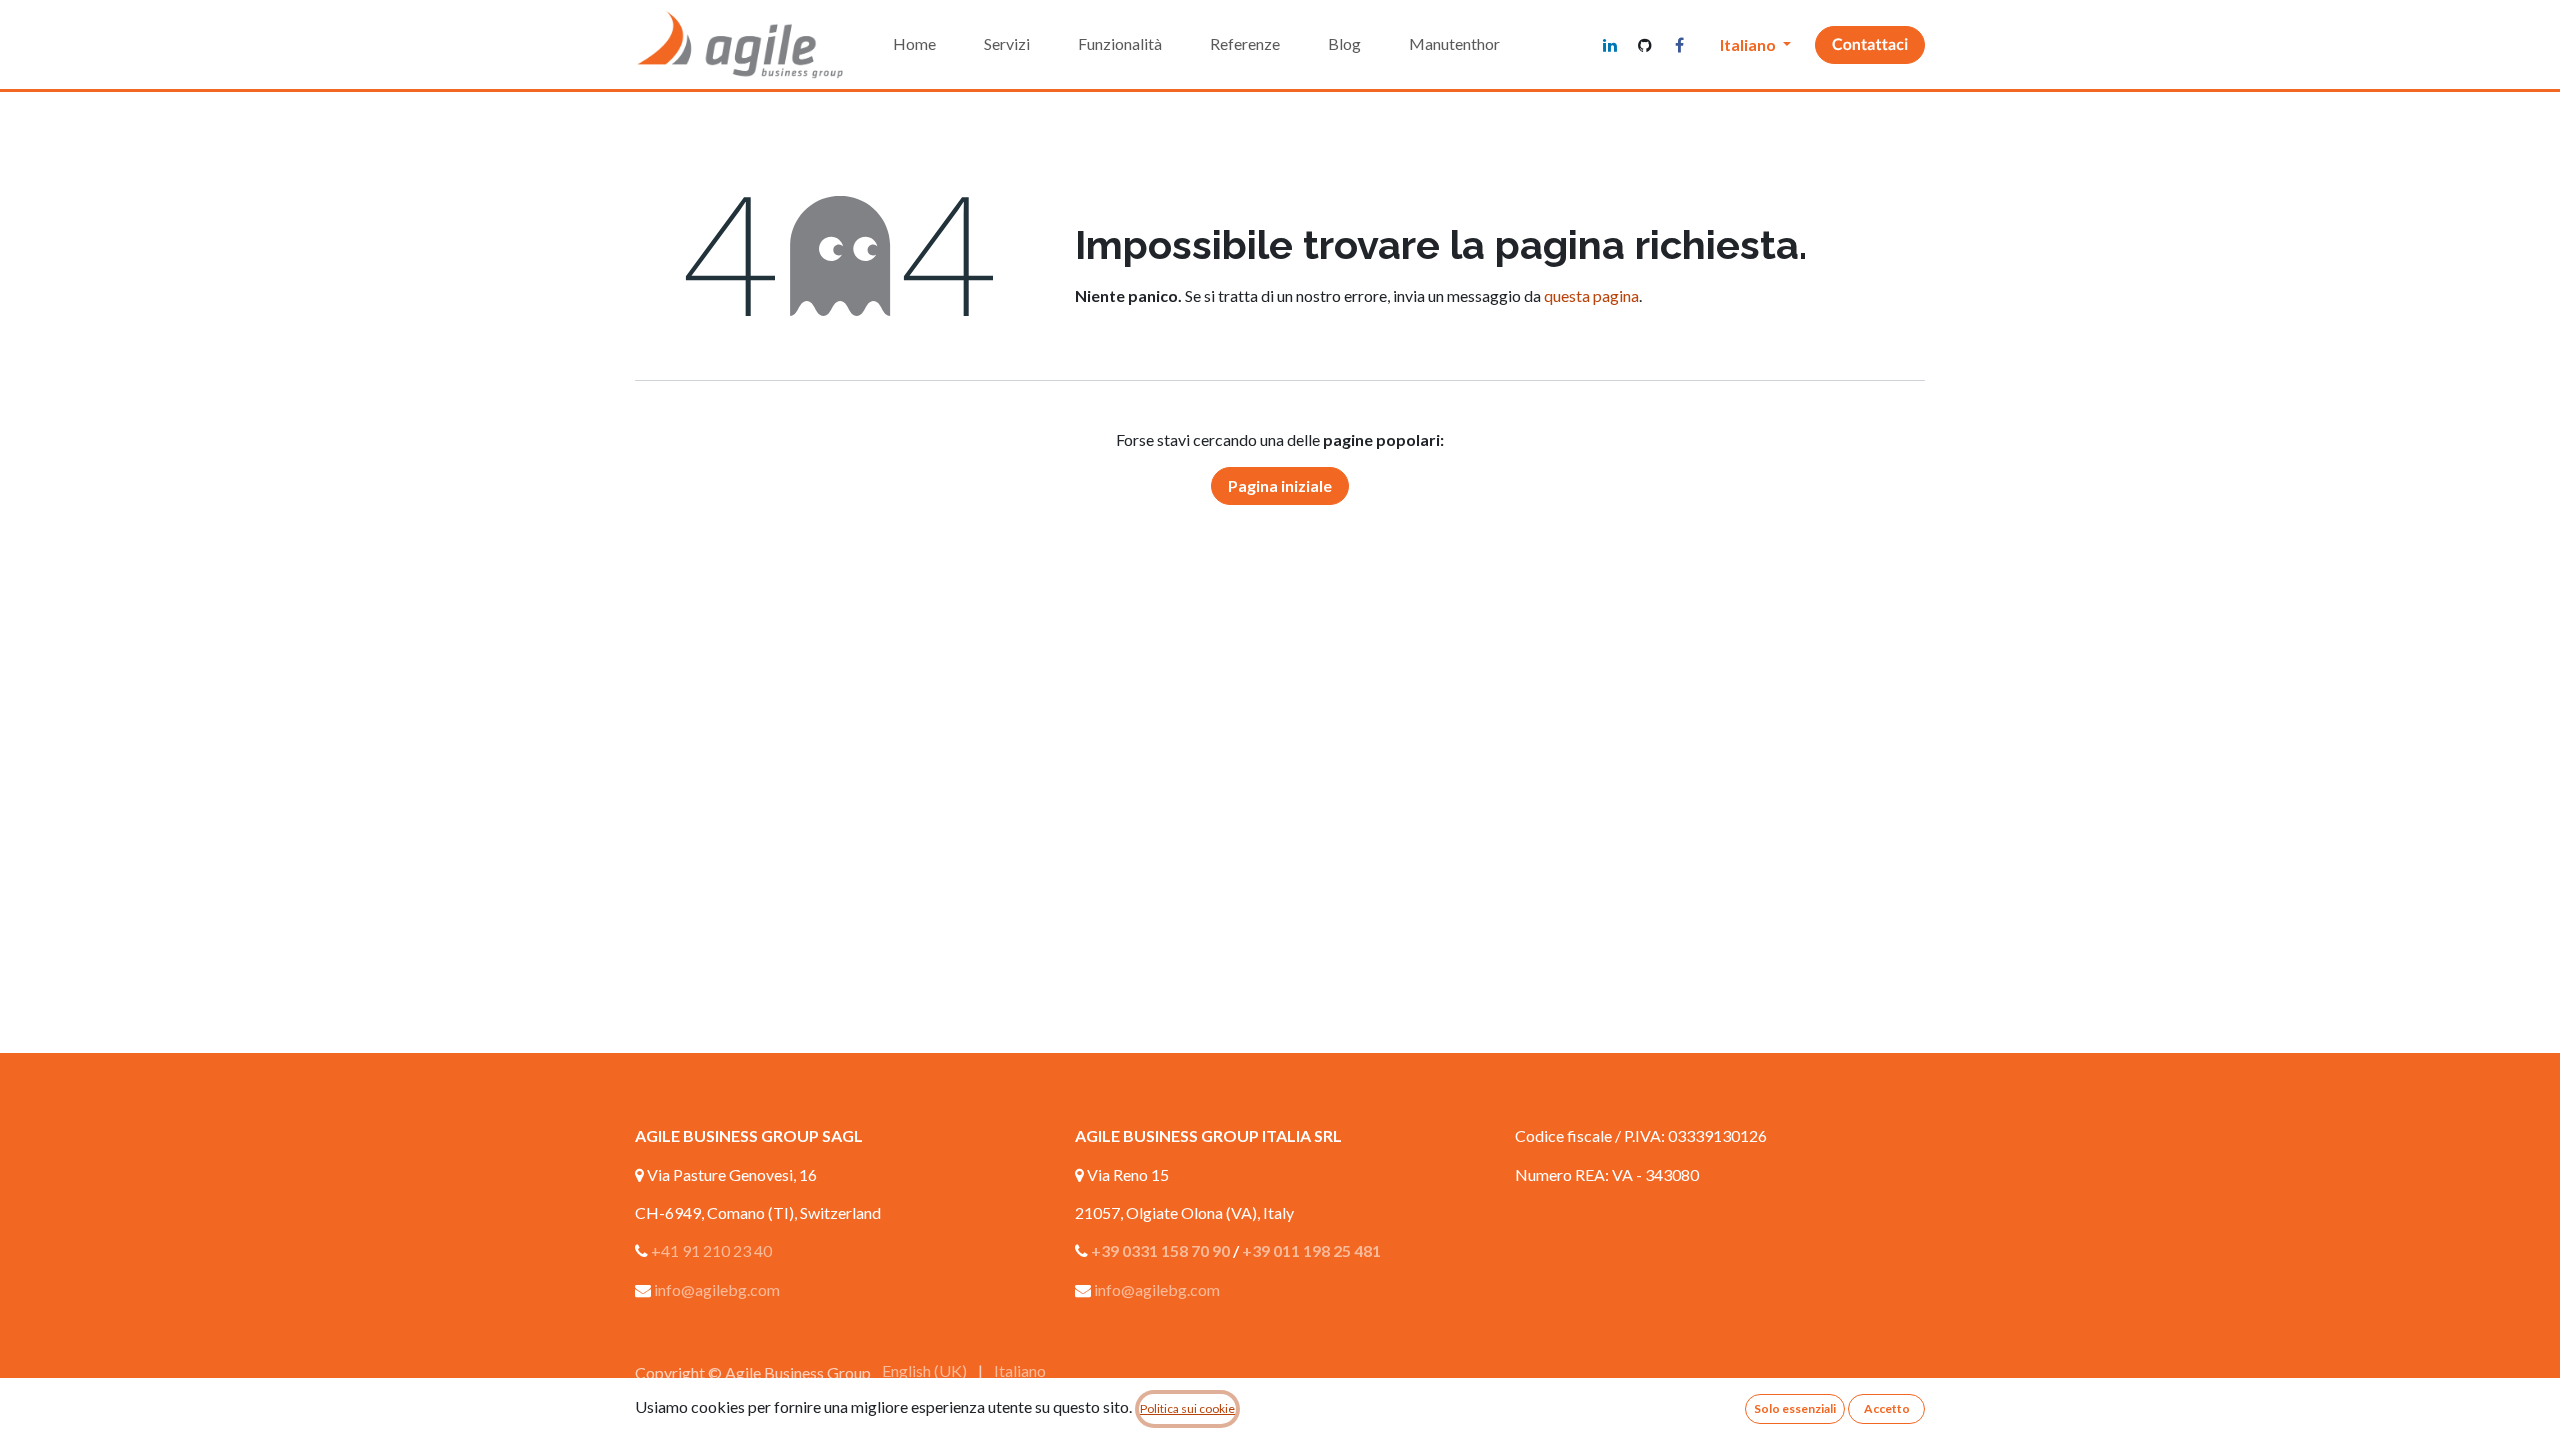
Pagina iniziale (1280, 485)
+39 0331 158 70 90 (1160, 1250)
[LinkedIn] (1610, 45)
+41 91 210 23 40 (711, 1250)
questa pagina (1591, 295)
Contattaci (1870, 44)
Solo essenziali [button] (1795, 1408)
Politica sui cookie (1187, 1408)
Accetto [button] (1887, 1408)
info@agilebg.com (717, 1289)
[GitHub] (1645, 45)
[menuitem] (914, 44)
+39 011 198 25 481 (1311, 1250)
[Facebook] (1680, 45)
